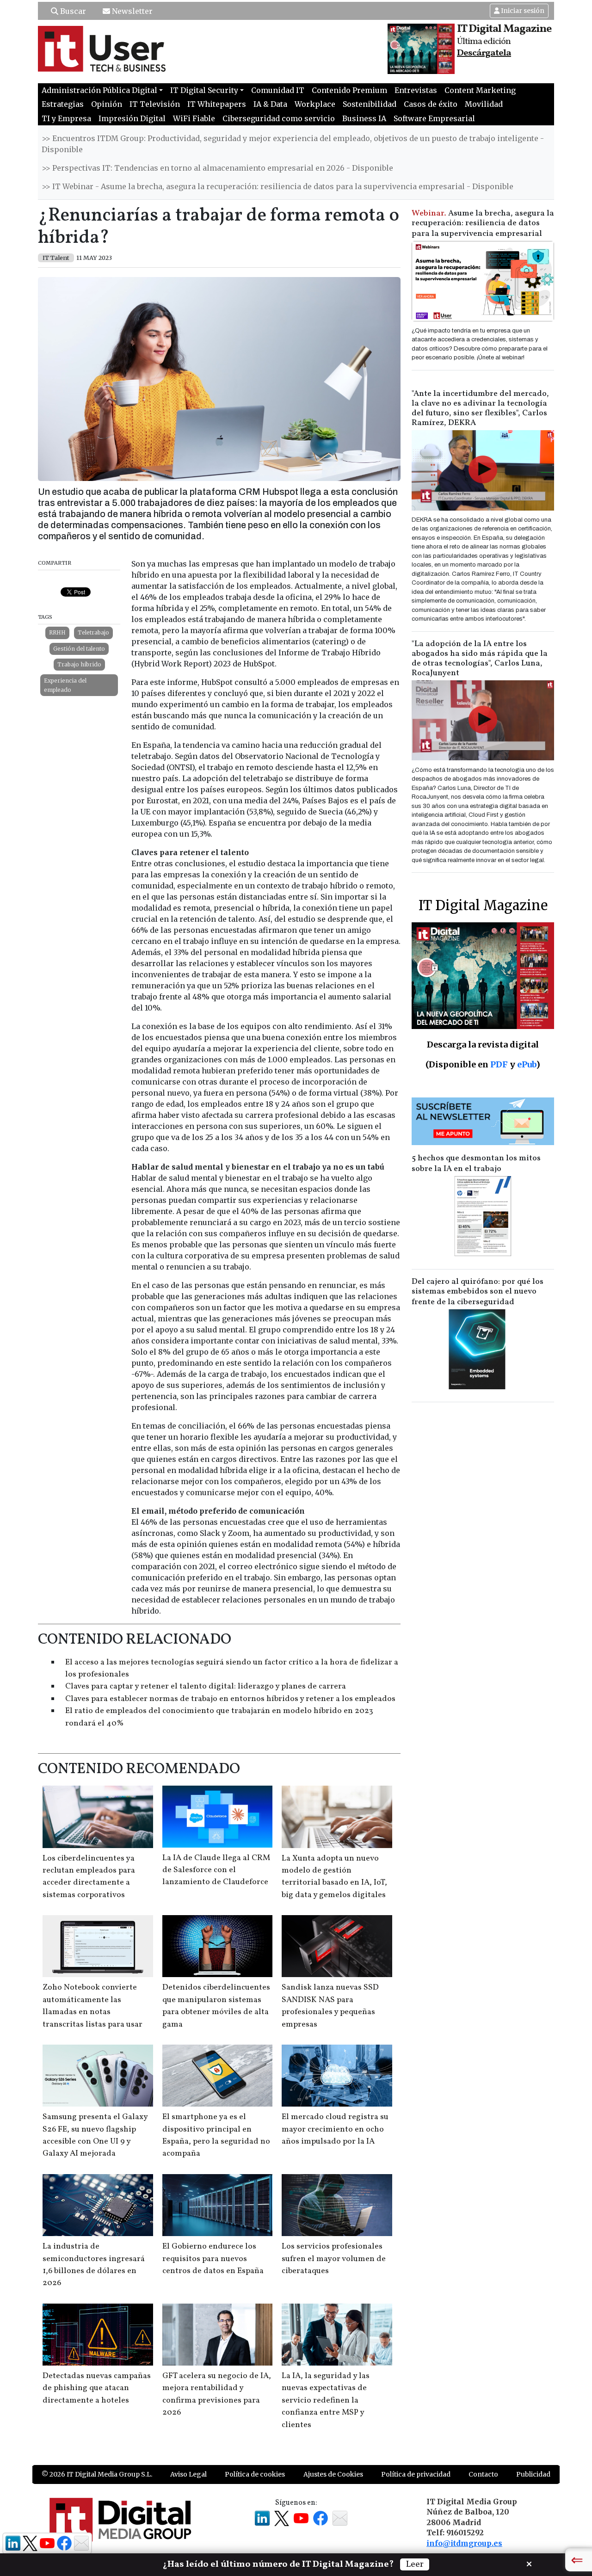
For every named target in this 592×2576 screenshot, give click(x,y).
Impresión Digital (132, 118)
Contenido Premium (349, 90)
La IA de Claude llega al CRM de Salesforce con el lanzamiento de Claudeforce (216, 1870)
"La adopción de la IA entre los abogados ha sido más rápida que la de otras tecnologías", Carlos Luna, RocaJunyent (480, 659)
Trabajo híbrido (79, 664)
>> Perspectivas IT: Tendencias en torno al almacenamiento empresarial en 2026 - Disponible (217, 168)
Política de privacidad (416, 2474)
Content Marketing (480, 90)
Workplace (315, 104)
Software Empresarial (434, 118)
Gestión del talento (79, 649)
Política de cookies (255, 2474)
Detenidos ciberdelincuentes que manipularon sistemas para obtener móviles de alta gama (216, 2006)
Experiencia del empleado (65, 685)
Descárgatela (484, 53)
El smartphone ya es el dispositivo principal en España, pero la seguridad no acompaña (216, 2135)
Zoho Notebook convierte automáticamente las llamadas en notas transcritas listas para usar (92, 2006)
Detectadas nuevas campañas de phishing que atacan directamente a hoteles (97, 2388)
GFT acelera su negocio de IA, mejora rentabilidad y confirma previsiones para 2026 (217, 2394)
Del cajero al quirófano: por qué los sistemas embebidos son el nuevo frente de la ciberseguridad (478, 1292)
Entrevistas (416, 90)
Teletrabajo (93, 632)
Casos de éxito (431, 104)
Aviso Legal (188, 2474)
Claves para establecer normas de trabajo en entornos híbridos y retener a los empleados (230, 1699)
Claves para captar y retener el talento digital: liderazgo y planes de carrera (206, 1686)
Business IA (364, 118)
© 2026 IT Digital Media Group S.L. (97, 2474)
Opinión (107, 104)
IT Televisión (155, 104)
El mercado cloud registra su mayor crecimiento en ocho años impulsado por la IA (335, 2129)
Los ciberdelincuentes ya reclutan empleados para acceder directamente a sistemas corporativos (89, 1877)
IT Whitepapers (217, 104)
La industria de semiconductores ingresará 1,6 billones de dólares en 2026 (94, 2265)
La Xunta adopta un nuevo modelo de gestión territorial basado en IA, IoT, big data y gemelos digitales (334, 1877)
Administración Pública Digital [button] (99, 90)
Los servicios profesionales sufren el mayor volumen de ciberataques (334, 2259)
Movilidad (484, 104)
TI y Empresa (66, 118)
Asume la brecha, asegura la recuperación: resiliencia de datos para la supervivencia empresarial (483, 224)
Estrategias (63, 104)
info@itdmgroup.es (464, 2543)
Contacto (483, 2474)
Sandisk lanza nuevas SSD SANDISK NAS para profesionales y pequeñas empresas (330, 2006)
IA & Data (270, 104)
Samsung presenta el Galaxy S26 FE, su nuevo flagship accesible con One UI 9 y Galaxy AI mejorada (95, 2135)
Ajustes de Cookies (333, 2474)
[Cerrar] (529, 2563)
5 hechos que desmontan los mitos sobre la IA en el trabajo (476, 1164)
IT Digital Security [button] (204, 90)
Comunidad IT (278, 90)
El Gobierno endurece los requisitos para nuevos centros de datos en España (213, 2259)
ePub (527, 1064)
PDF (499, 1064)
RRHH (57, 632)
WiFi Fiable (194, 118)
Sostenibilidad (370, 104)
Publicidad (533, 2474)
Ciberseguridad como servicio (279, 118)
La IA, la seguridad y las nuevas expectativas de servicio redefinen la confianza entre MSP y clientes (326, 2400)
